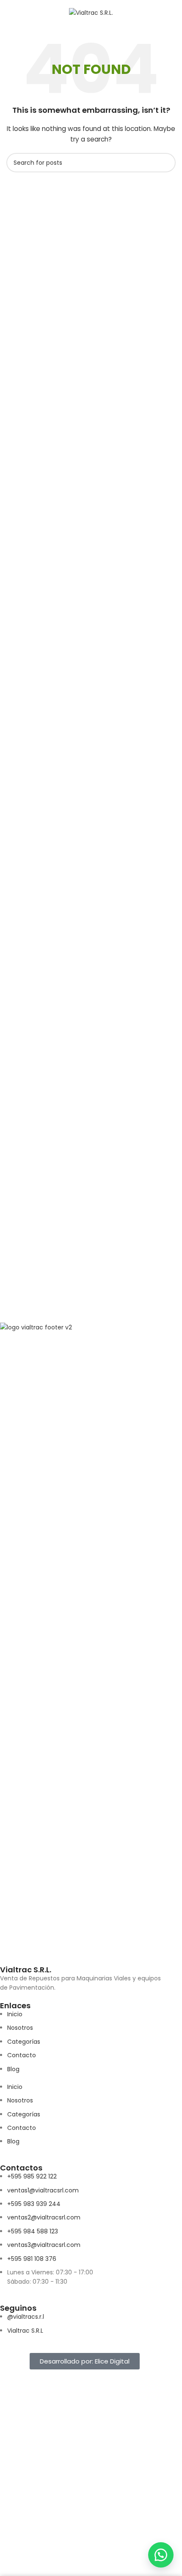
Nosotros (20, 2028)
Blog (13, 2069)
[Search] (172, 13)
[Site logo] (91, 12)
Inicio (15, 2014)
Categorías (24, 2042)
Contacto (22, 2055)
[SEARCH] (166, 163)
